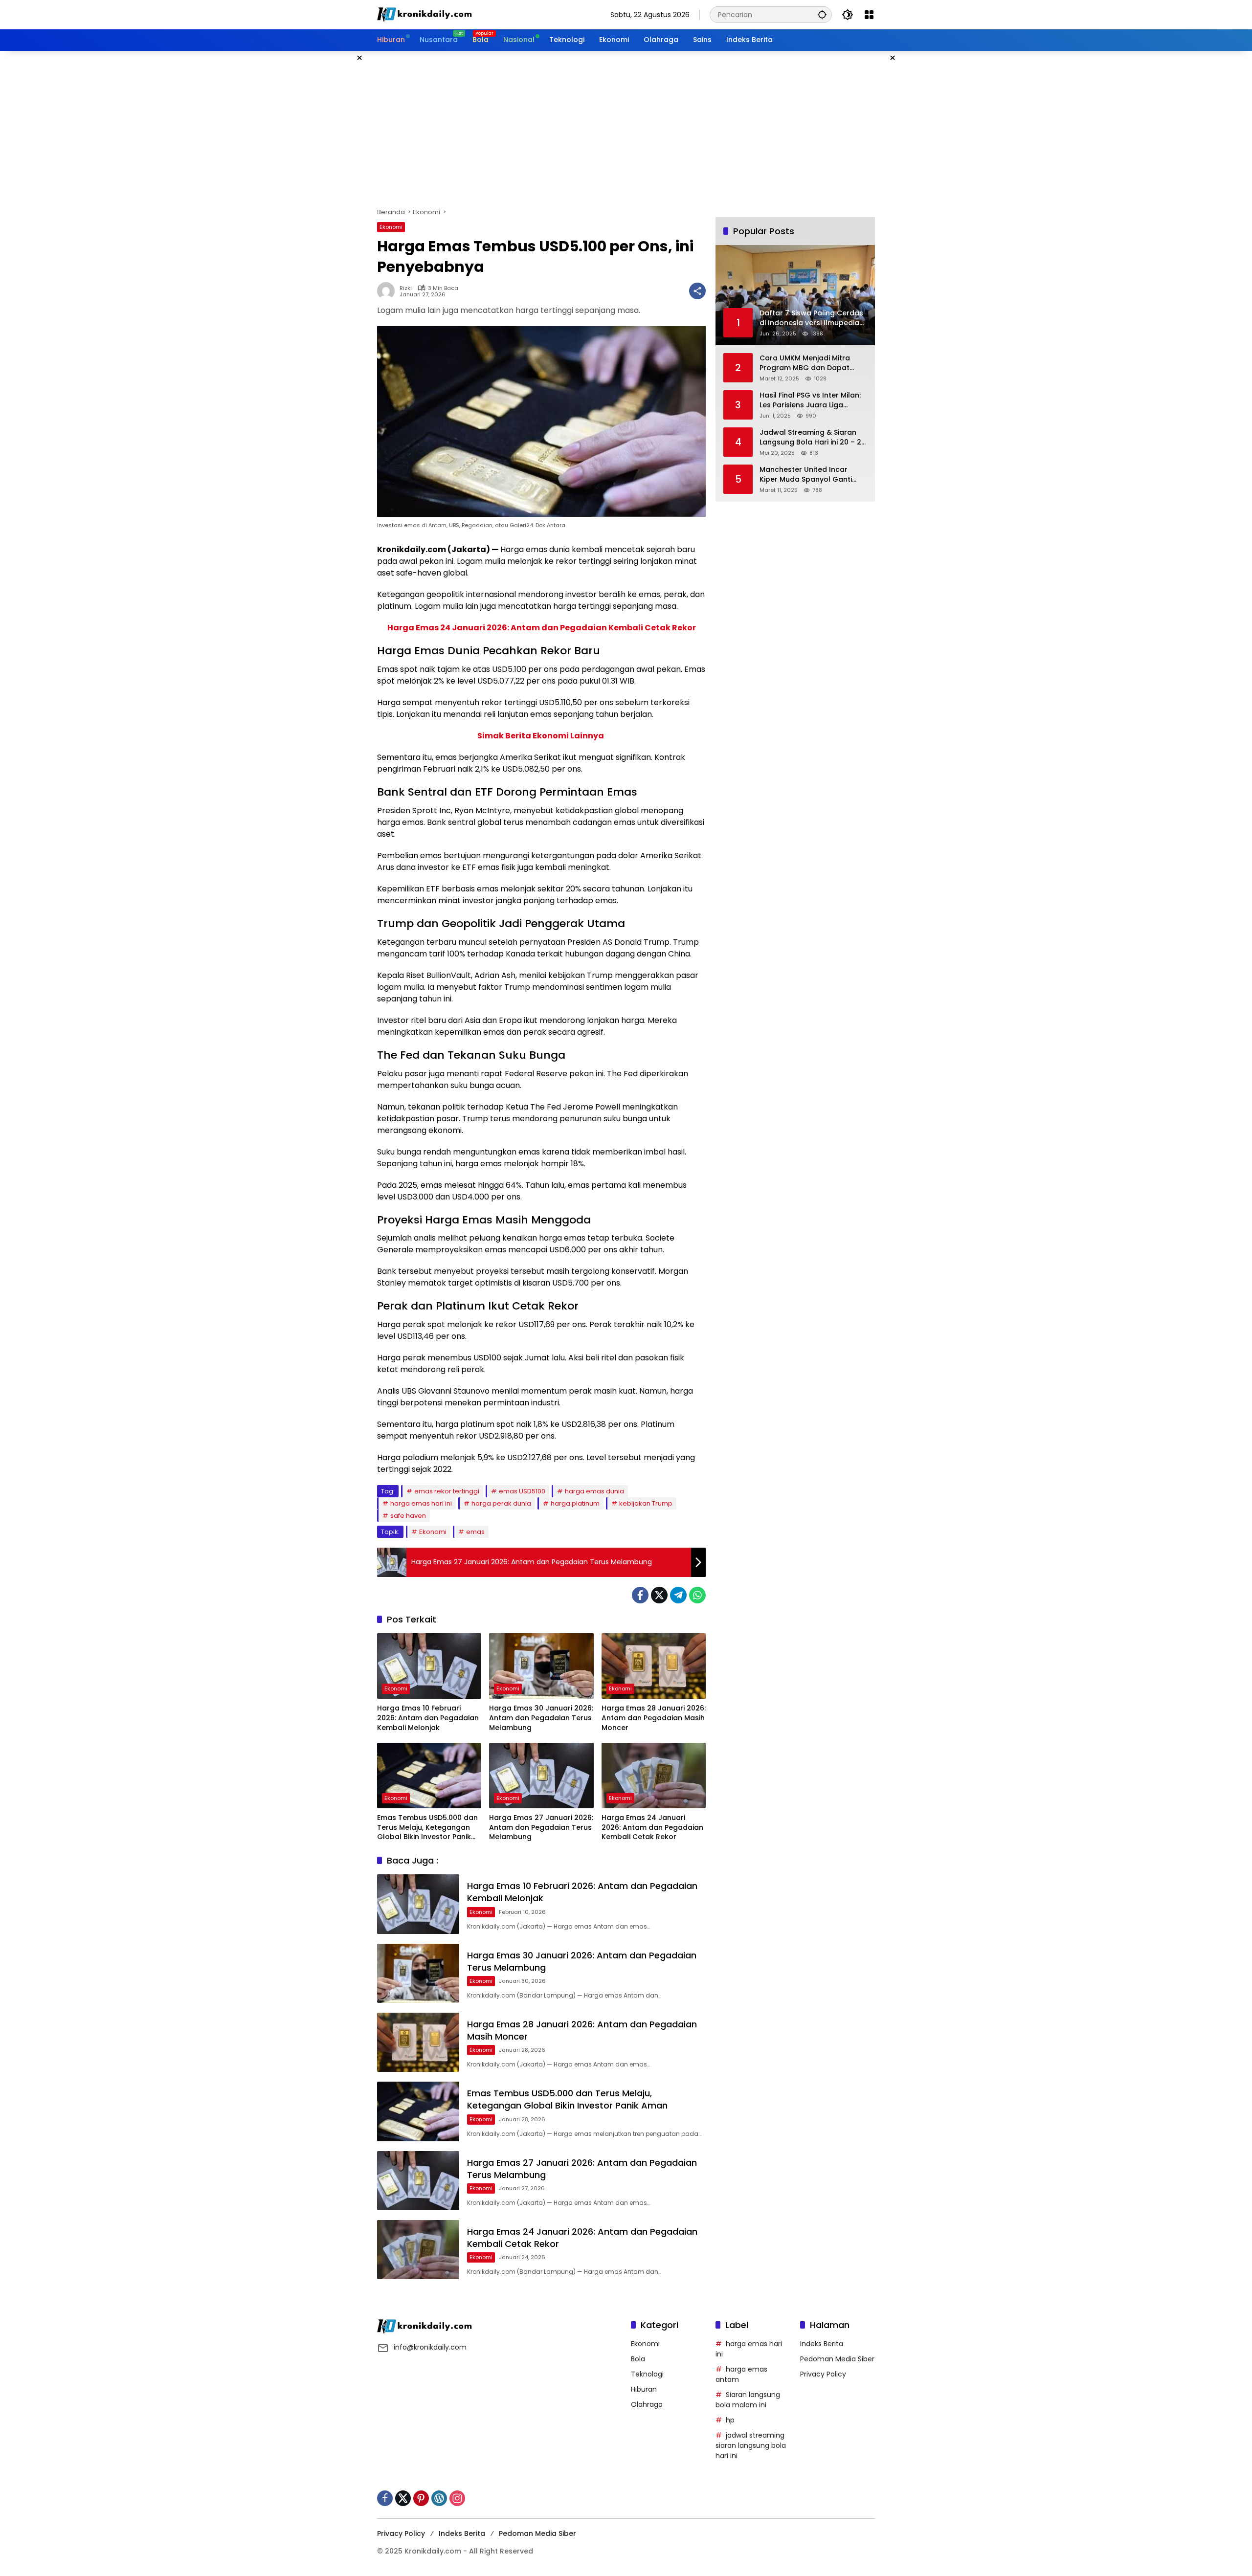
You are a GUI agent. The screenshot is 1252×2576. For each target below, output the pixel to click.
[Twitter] (659, 1595)
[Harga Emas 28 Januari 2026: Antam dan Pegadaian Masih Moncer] (654, 1666)
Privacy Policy (823, 2374)
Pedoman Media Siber (837, 2359)
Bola (638, 2359)
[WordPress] (439, 2498)
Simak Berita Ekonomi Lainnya (541, 736)
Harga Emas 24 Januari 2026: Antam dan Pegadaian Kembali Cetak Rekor (542, 628)
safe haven (408, 1516)
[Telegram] (678, 1595)
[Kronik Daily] (426, 14)
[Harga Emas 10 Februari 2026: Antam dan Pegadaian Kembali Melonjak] (429, 1666)
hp (730, 2420)
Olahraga (647, 2404)
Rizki (406, 288)
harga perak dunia (501, 1503)
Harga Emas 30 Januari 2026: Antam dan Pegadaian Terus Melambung (541, 1718)
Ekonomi (391, 227)
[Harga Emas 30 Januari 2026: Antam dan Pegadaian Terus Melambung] (541, 1666)
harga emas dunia (594, 1491)
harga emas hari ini (421, 1503)
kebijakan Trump (646, 1503)
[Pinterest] (421, 2498)
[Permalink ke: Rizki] (388, 291)
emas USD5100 (522, 1491)
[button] (822, 14)
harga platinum (575, 1503)
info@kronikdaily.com (430, 2347)
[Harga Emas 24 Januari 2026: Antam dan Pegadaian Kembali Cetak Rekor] (654, 1776)
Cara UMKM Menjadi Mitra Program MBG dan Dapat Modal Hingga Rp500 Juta (806, 363)
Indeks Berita (822, 2344)
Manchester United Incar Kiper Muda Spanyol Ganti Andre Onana (806, 475)
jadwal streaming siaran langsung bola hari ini (751, 2445)
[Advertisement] (626, 129)
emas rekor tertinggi (447, 1491)
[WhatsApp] (697, 1595)
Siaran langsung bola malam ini (748, 2400)
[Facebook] (640, 1595)
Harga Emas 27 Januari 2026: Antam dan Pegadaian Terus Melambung (541, 1827)
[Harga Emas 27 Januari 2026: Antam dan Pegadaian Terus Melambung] (541, 1776)
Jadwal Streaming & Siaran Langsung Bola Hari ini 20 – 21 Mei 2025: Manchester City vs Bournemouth (812, 437)
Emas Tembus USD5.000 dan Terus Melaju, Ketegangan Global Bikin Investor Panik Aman (427, 1828)
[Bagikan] (697, 291)
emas (475, 1532)
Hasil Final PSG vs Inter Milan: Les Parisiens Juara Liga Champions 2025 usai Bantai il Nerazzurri (813, 400)
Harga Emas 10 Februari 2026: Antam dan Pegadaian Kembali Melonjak (428, 1718)
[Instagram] (457, 2498)
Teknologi (647, 2374)
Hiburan (644, 2389)
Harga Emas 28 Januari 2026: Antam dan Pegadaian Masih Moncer (654, 1718)
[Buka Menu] (869, 15)
